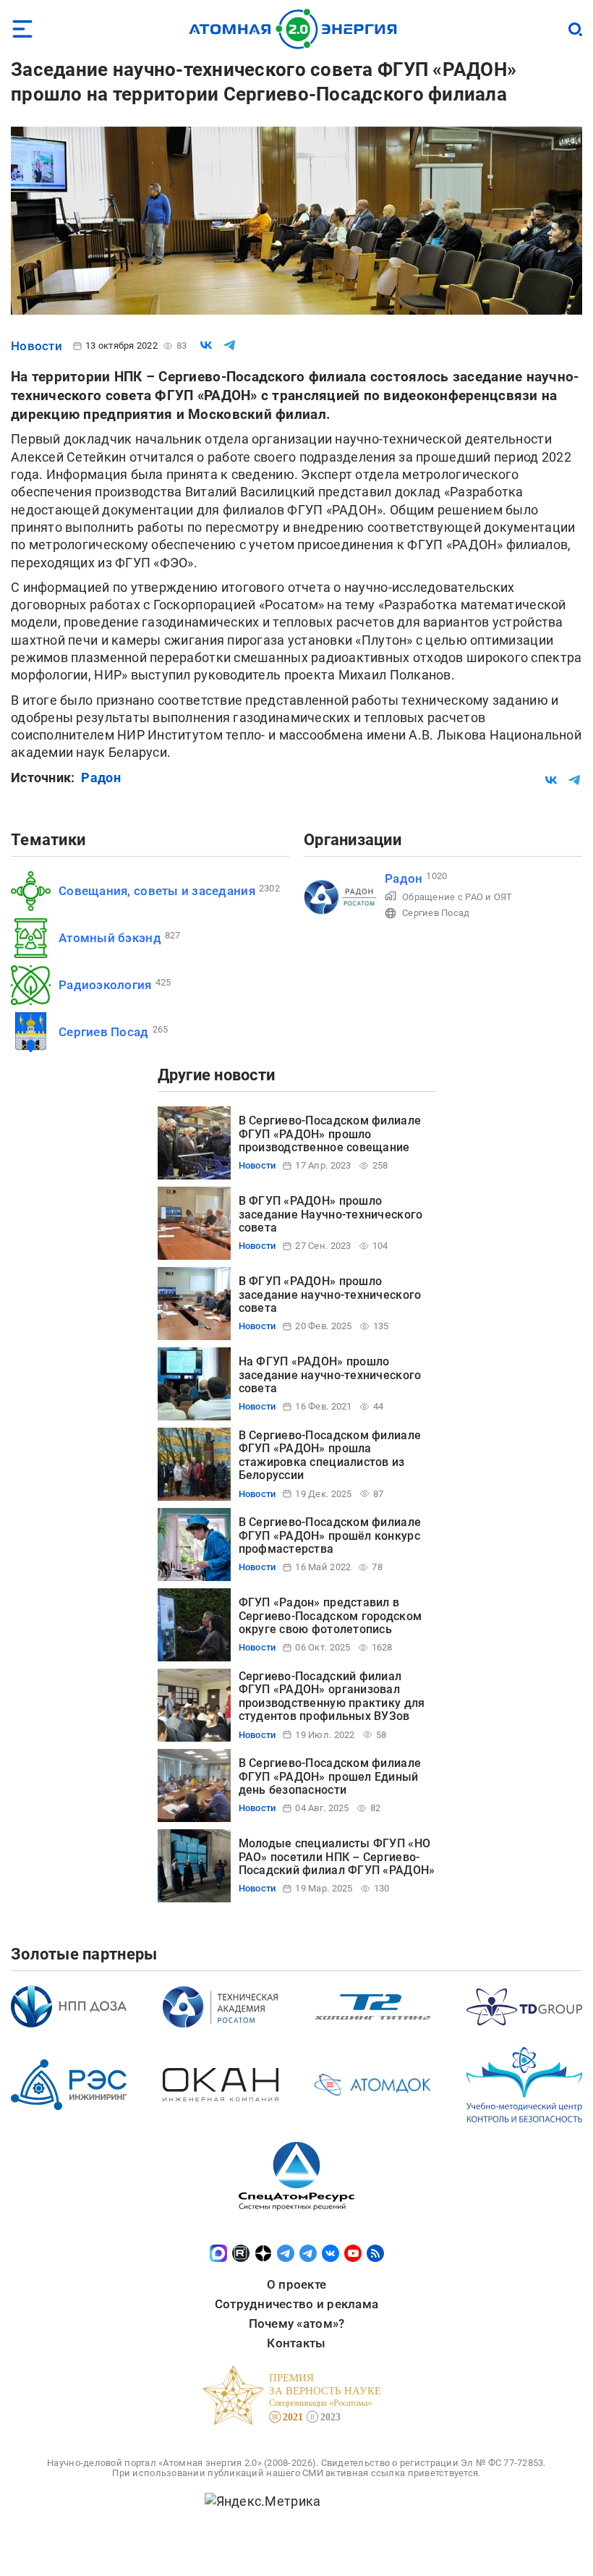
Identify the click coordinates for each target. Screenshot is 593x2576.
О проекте (296, 2284)
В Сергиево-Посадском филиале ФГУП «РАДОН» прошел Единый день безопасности (330, 1776)
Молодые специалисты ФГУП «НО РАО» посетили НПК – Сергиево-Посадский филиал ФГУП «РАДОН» (337, 1857)
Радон (101, 778)
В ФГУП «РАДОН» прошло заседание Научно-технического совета (331, 1214)
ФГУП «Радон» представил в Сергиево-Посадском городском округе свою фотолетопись (330, 1616)
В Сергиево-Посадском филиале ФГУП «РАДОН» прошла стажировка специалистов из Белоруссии (330, 1455)
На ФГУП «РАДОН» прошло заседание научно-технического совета (330, 1375)
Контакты (296, 2343)
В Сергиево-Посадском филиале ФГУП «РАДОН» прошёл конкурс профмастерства (330, 1535)
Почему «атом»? (297, 2323)
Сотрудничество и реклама (296, 2304)
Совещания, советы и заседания (157, 891)
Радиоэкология (105, 985)
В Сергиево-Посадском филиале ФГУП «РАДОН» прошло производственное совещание (330, 1134)
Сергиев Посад (104, 1032)
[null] (206, 345)
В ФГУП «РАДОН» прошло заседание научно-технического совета (330, 1295)
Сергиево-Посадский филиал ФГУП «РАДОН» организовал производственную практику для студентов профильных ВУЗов (332, 1696)
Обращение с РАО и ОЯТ (457, 897)
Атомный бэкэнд (110, 938)
